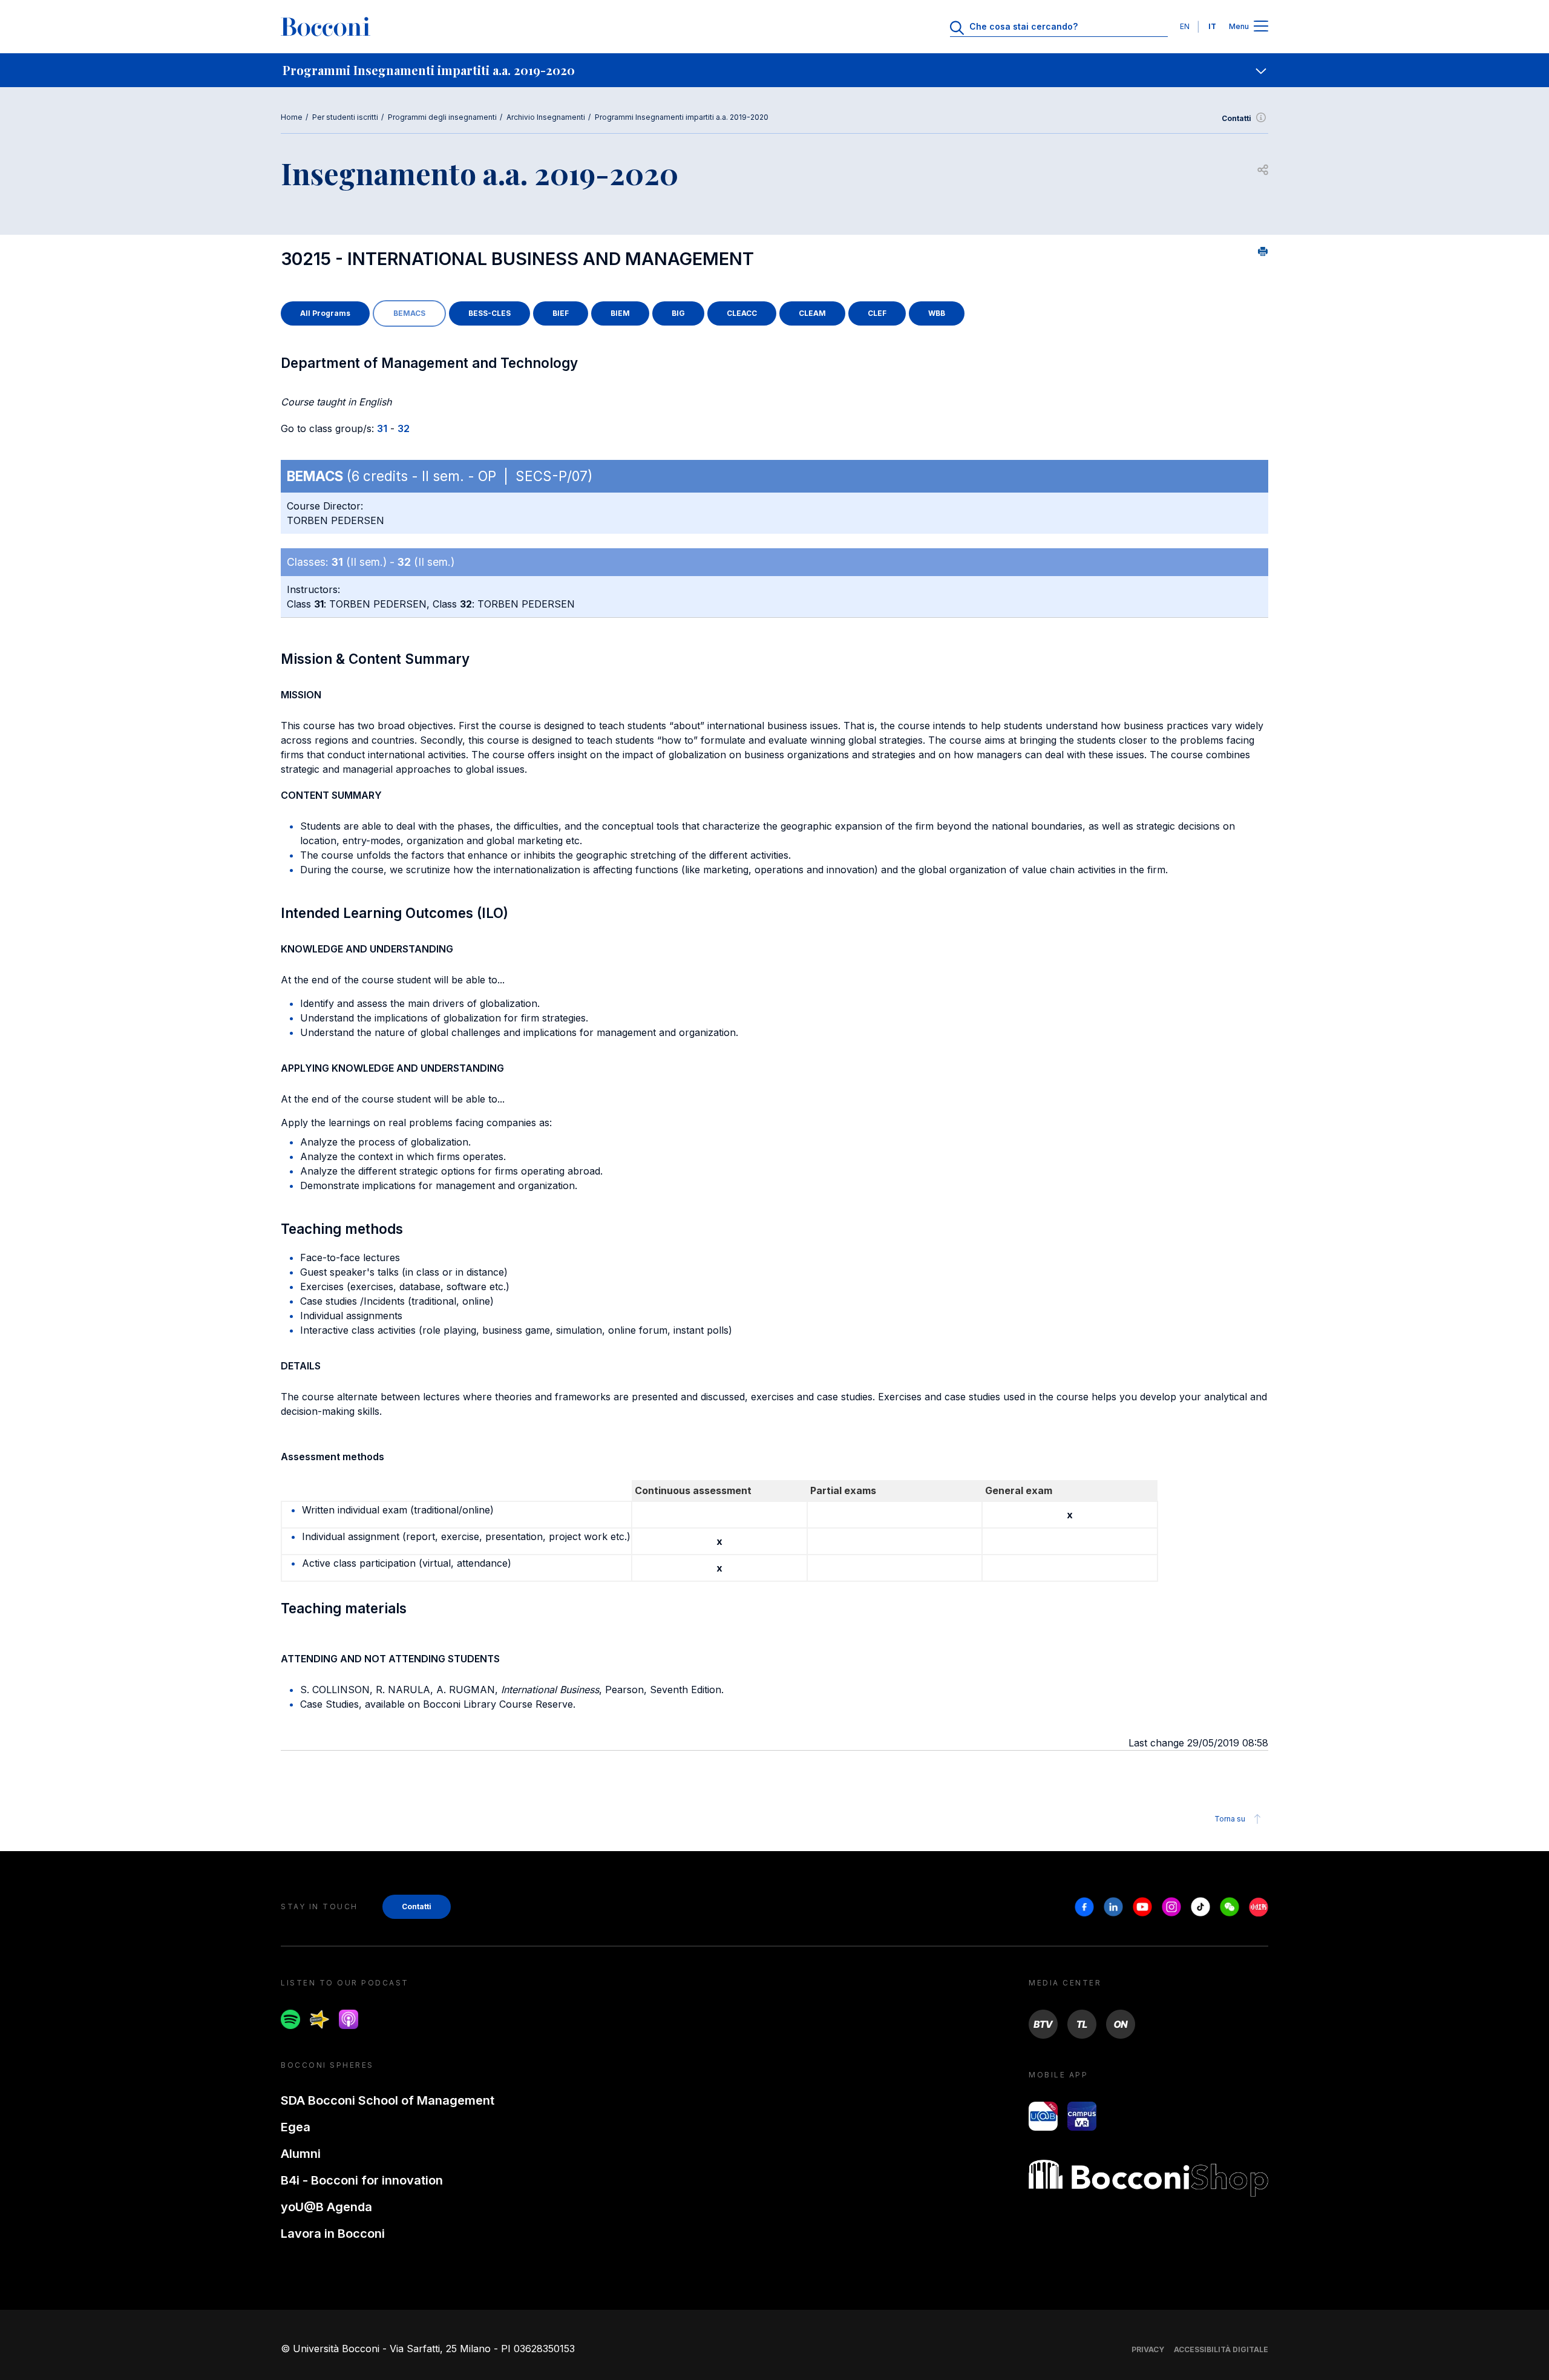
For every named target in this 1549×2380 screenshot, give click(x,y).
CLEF (877, 313)
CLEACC (742, 313)
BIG (678, 313)
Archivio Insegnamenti (546, 117)
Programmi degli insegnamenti (442, 117)
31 (382, 428)
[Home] (326, 27)
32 (404, 428)
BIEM (620, 313)
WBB (937, 313)
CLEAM (812, 313)
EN (1185, 26)
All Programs (325, 313)
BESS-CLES (490, 313)
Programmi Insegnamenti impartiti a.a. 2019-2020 (682, 117)
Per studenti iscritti (345, 117)
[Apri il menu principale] (1261, 27)
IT (1212, 26)
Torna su (1230, 1819)
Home (292, 117)
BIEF (561, 313)
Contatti (1236, 118)
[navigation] (774, 70)
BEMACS (409, 313)
